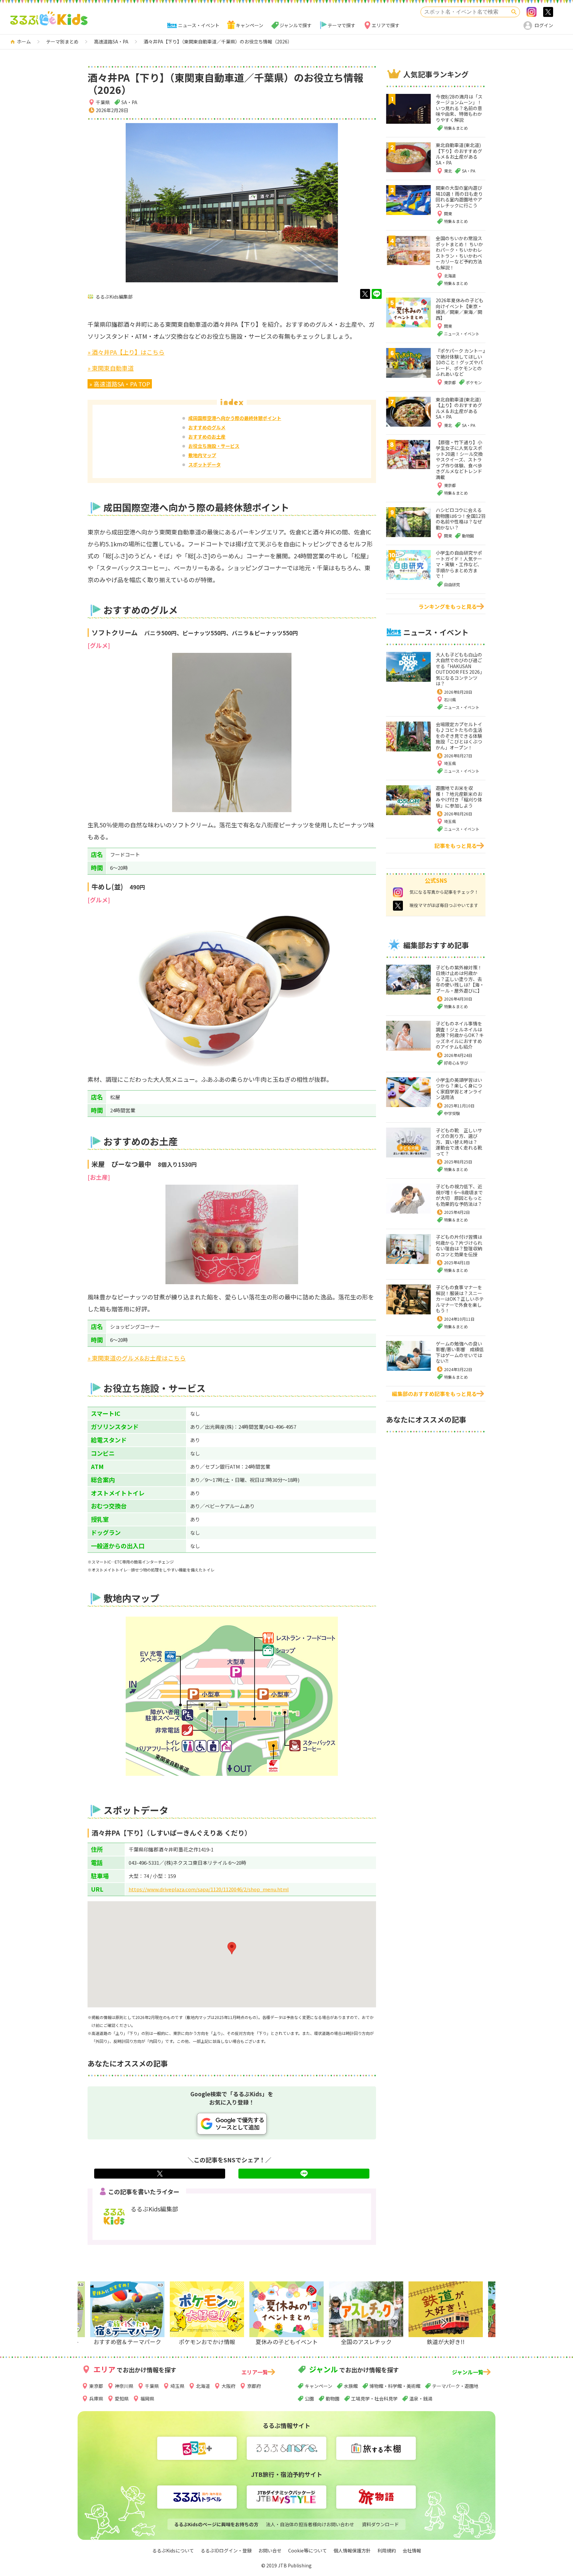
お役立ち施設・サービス (214, 446)
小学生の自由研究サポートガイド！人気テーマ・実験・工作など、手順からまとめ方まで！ (459, 564)
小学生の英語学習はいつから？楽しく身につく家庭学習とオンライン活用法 (459, 1089)
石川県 (450, 699)
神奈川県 (124, 2386)
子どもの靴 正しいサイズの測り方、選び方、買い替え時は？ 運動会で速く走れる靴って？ (459, 1142)
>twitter (548, 12)
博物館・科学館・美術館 (395, 2386)
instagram (398, 892)
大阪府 (228, 2386)
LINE (377, 294)
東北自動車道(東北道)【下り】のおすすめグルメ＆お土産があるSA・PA (459, 154)
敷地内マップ (202, 455)
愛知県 (122, 2399)
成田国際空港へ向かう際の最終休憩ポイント (235, 418)
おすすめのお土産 (207, 437)
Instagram (532, 12)
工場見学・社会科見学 (374, 2399)
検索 (514, 12)
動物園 (333, 2399)
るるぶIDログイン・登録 (226, 2550)
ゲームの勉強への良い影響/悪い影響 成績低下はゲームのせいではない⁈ (460, 1352)
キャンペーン (250, 25)
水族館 (351, 2386)
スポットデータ (205, 464)
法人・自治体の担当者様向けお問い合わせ (310, 2524)
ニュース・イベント (199, 25)
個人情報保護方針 (352, 2550)
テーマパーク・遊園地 (455, 2386)
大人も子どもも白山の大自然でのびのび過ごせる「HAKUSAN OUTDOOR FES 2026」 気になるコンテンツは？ (461, 669)
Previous (128, 2323)
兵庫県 (96, 2399)
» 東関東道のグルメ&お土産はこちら (137, 1358)
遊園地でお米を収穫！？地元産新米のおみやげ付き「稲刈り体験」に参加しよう (459, 797)
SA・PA (129, 102)
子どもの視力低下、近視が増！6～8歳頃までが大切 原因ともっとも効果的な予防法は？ (459, 1195)
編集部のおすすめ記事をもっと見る (434, 1394)
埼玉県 (450, 763)
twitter (365, 294)
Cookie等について (308, 2550)
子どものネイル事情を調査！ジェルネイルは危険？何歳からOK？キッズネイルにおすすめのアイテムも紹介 (460, 1035)
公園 (309, 2399)
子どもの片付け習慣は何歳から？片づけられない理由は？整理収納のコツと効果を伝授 (459, 1246)
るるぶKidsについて (173, 2550)
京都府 (254, 2386)
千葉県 (103, 102)
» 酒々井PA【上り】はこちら (126, 352)
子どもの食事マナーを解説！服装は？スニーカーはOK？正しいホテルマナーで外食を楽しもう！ (460, 1299)
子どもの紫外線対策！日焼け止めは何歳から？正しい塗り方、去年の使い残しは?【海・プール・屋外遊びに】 (460, 979)
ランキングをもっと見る (448, 606)
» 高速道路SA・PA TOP (120, 384)
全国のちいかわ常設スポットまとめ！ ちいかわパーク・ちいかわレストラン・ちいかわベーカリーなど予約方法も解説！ (459, 253)
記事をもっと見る (456, 846)
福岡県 (147, 2399)
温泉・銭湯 (421, 2399)
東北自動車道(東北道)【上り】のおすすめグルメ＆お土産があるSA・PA (459, 408)
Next (442, 2323)
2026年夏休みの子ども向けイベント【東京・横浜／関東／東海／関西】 (460, 309)
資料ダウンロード (380, 2524)
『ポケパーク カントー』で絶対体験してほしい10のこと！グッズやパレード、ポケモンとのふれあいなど (460, 362)
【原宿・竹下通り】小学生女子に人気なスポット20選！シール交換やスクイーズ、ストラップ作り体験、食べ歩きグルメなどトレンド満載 (459, 460)
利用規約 (387, 2550)
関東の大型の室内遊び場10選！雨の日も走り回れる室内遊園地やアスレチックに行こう (459, 197)
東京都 (96, 2386)
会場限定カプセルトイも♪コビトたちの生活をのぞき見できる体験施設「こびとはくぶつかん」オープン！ (459, 736)
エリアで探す (386, 25)
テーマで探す (342, 25)
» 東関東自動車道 (111, 368)
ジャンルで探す (296, 25)
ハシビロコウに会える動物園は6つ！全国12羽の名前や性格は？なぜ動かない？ (461, 519)
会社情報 (412, 2550)
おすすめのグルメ (207, 427)
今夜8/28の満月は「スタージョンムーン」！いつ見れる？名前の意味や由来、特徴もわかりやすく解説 (459, 108)
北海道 (203, 2386)
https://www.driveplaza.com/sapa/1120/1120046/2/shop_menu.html (209, 1889)
